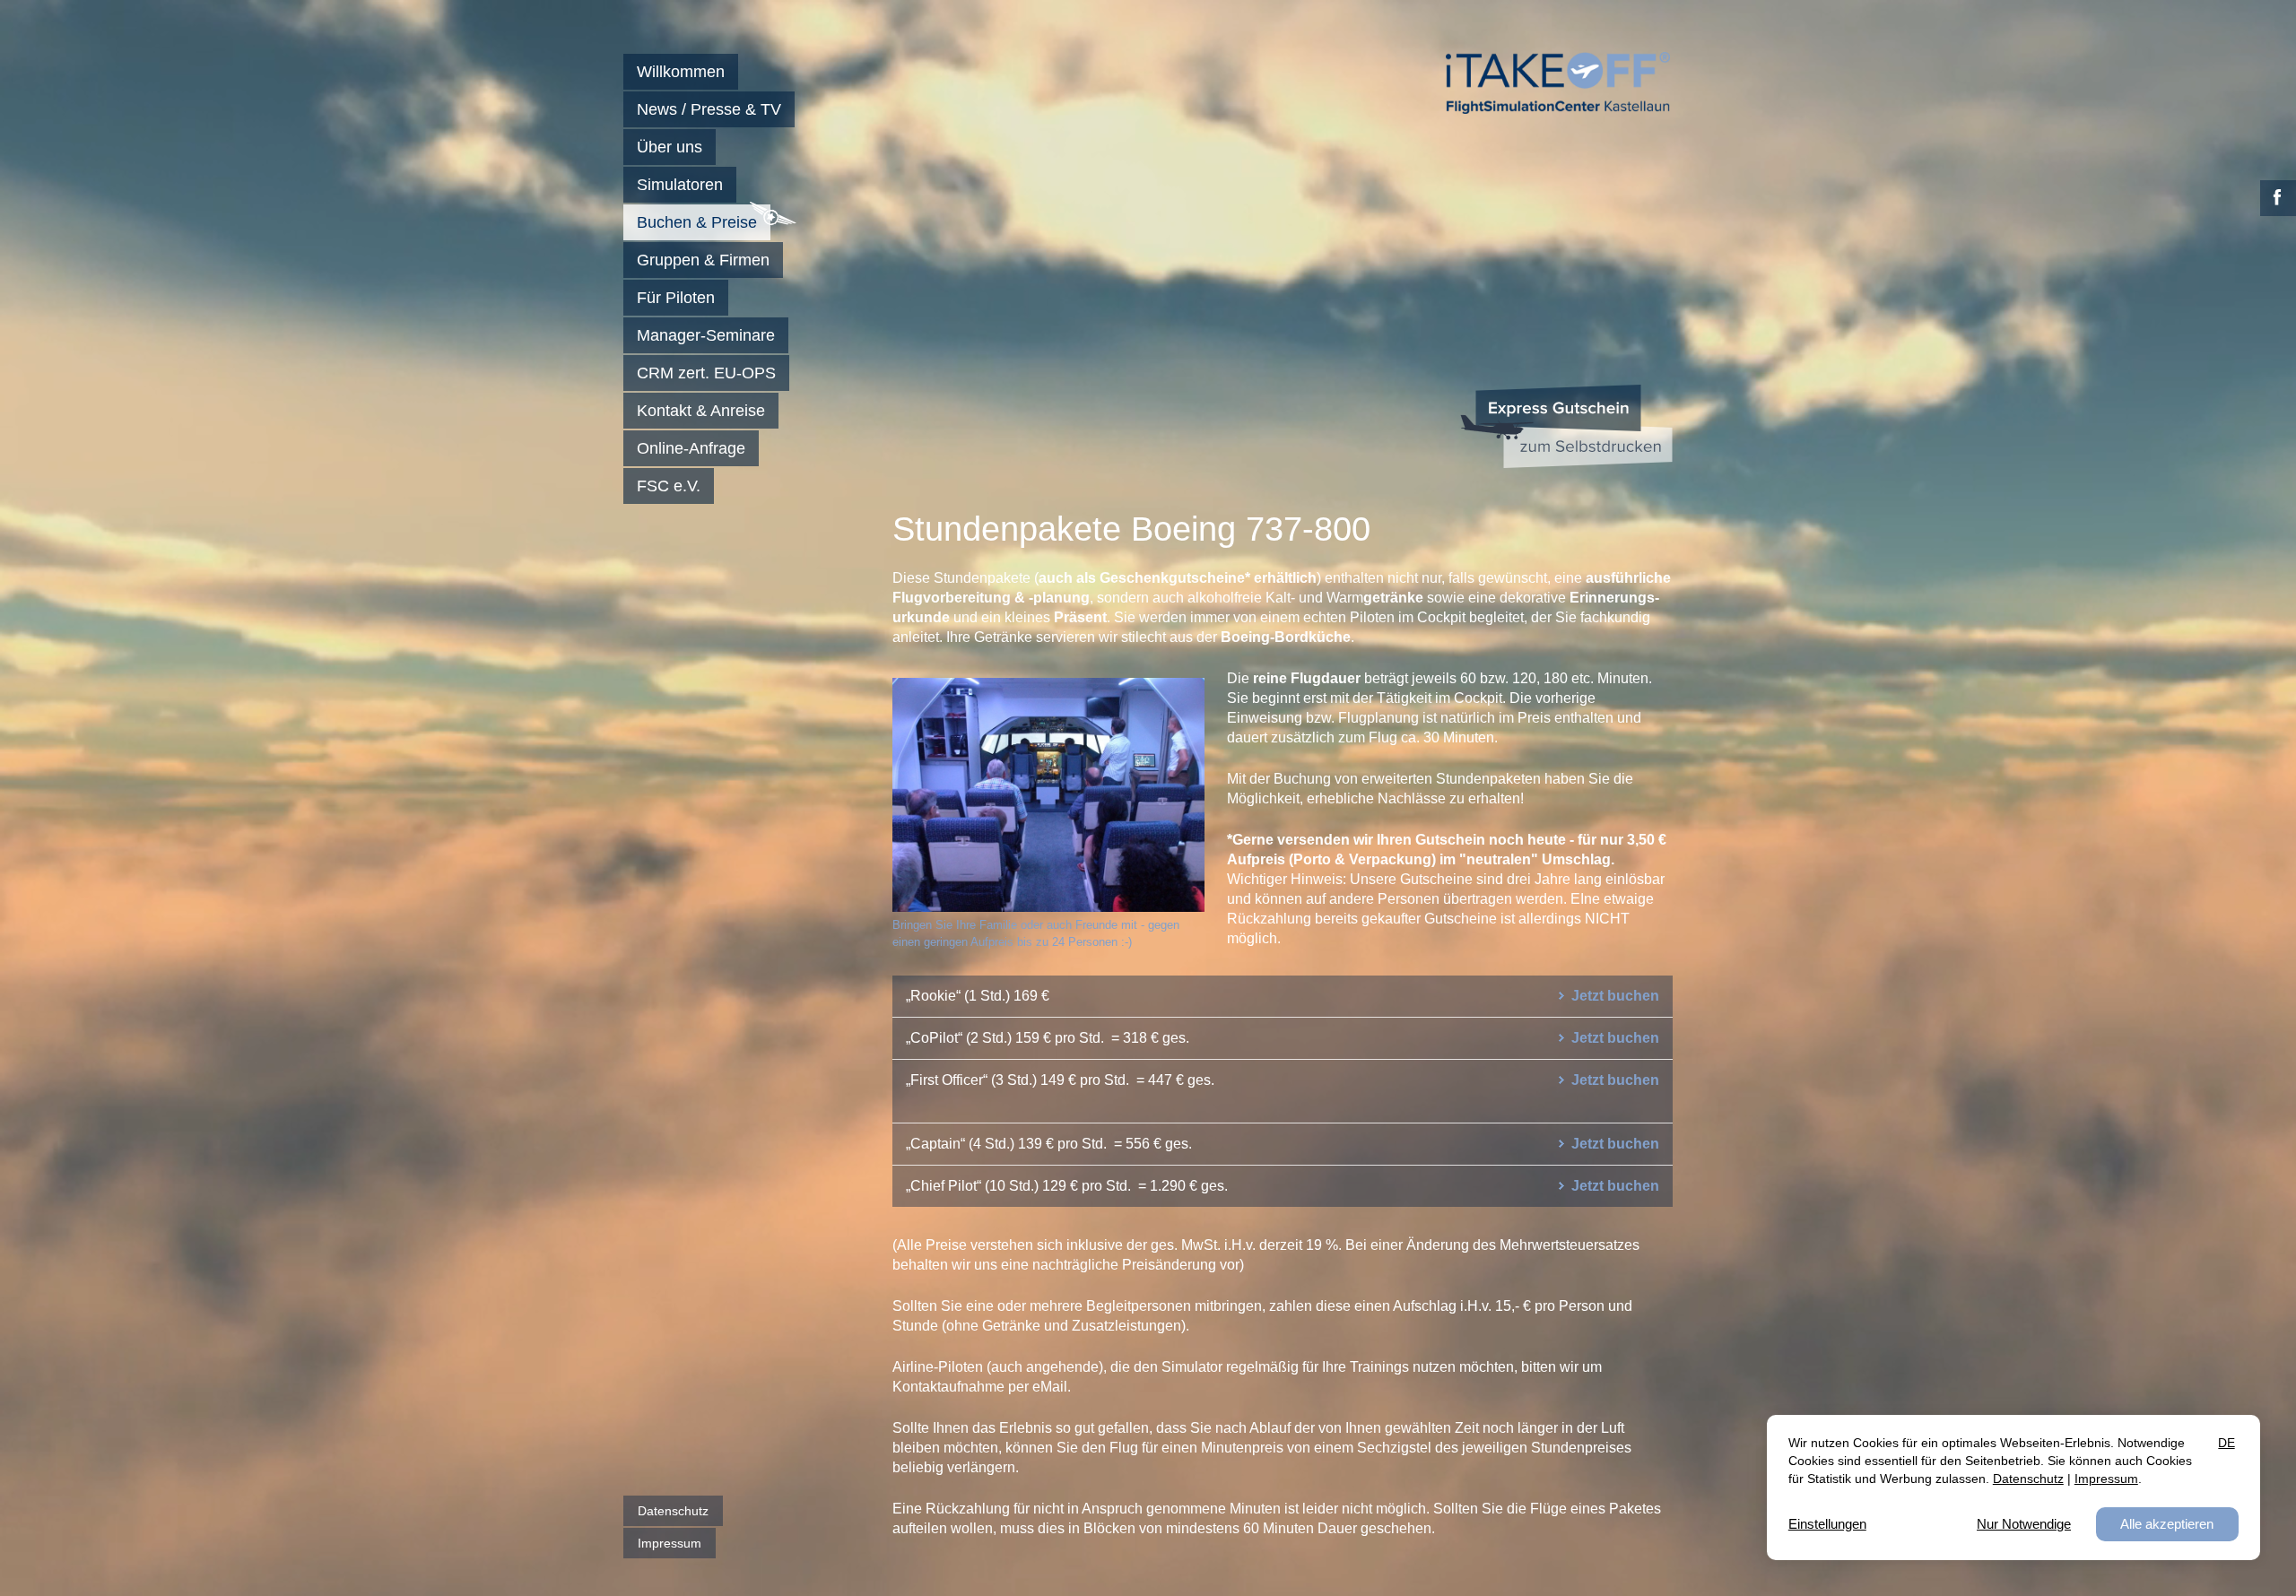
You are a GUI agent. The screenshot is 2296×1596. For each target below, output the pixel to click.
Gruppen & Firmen (703, 260)
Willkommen (681, 72)
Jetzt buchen (1615, 996)
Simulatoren (680, 185)
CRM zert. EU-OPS (706, 373)
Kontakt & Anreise (701, 411)
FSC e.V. (669, 486)
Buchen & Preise (697, 222)
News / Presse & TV (709, 109)
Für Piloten (676, 298)
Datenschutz (673, 1511)
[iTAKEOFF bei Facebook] (2278, 198)
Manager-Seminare (706, 335)
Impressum (670, 1543)
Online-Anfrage (691, 448)
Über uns (670, 147)
